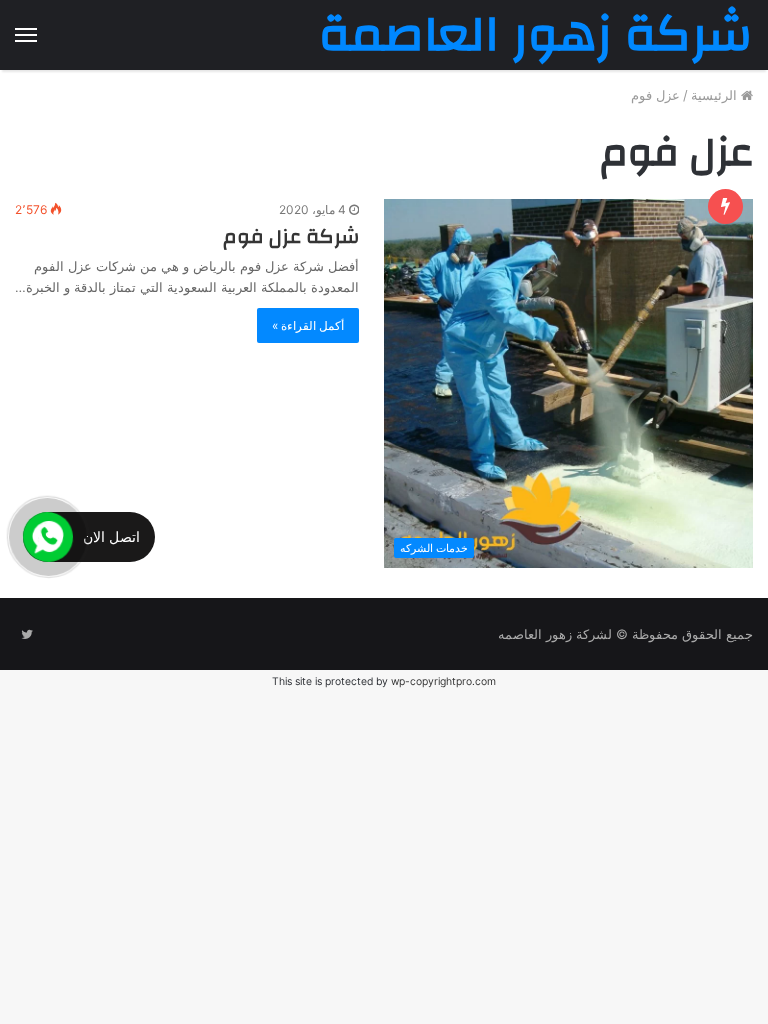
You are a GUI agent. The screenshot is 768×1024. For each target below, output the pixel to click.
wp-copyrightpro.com (443, 681)
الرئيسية (716, 95)
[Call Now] (48, 537)
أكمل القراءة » (308, 325)
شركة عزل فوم (291, 236)
